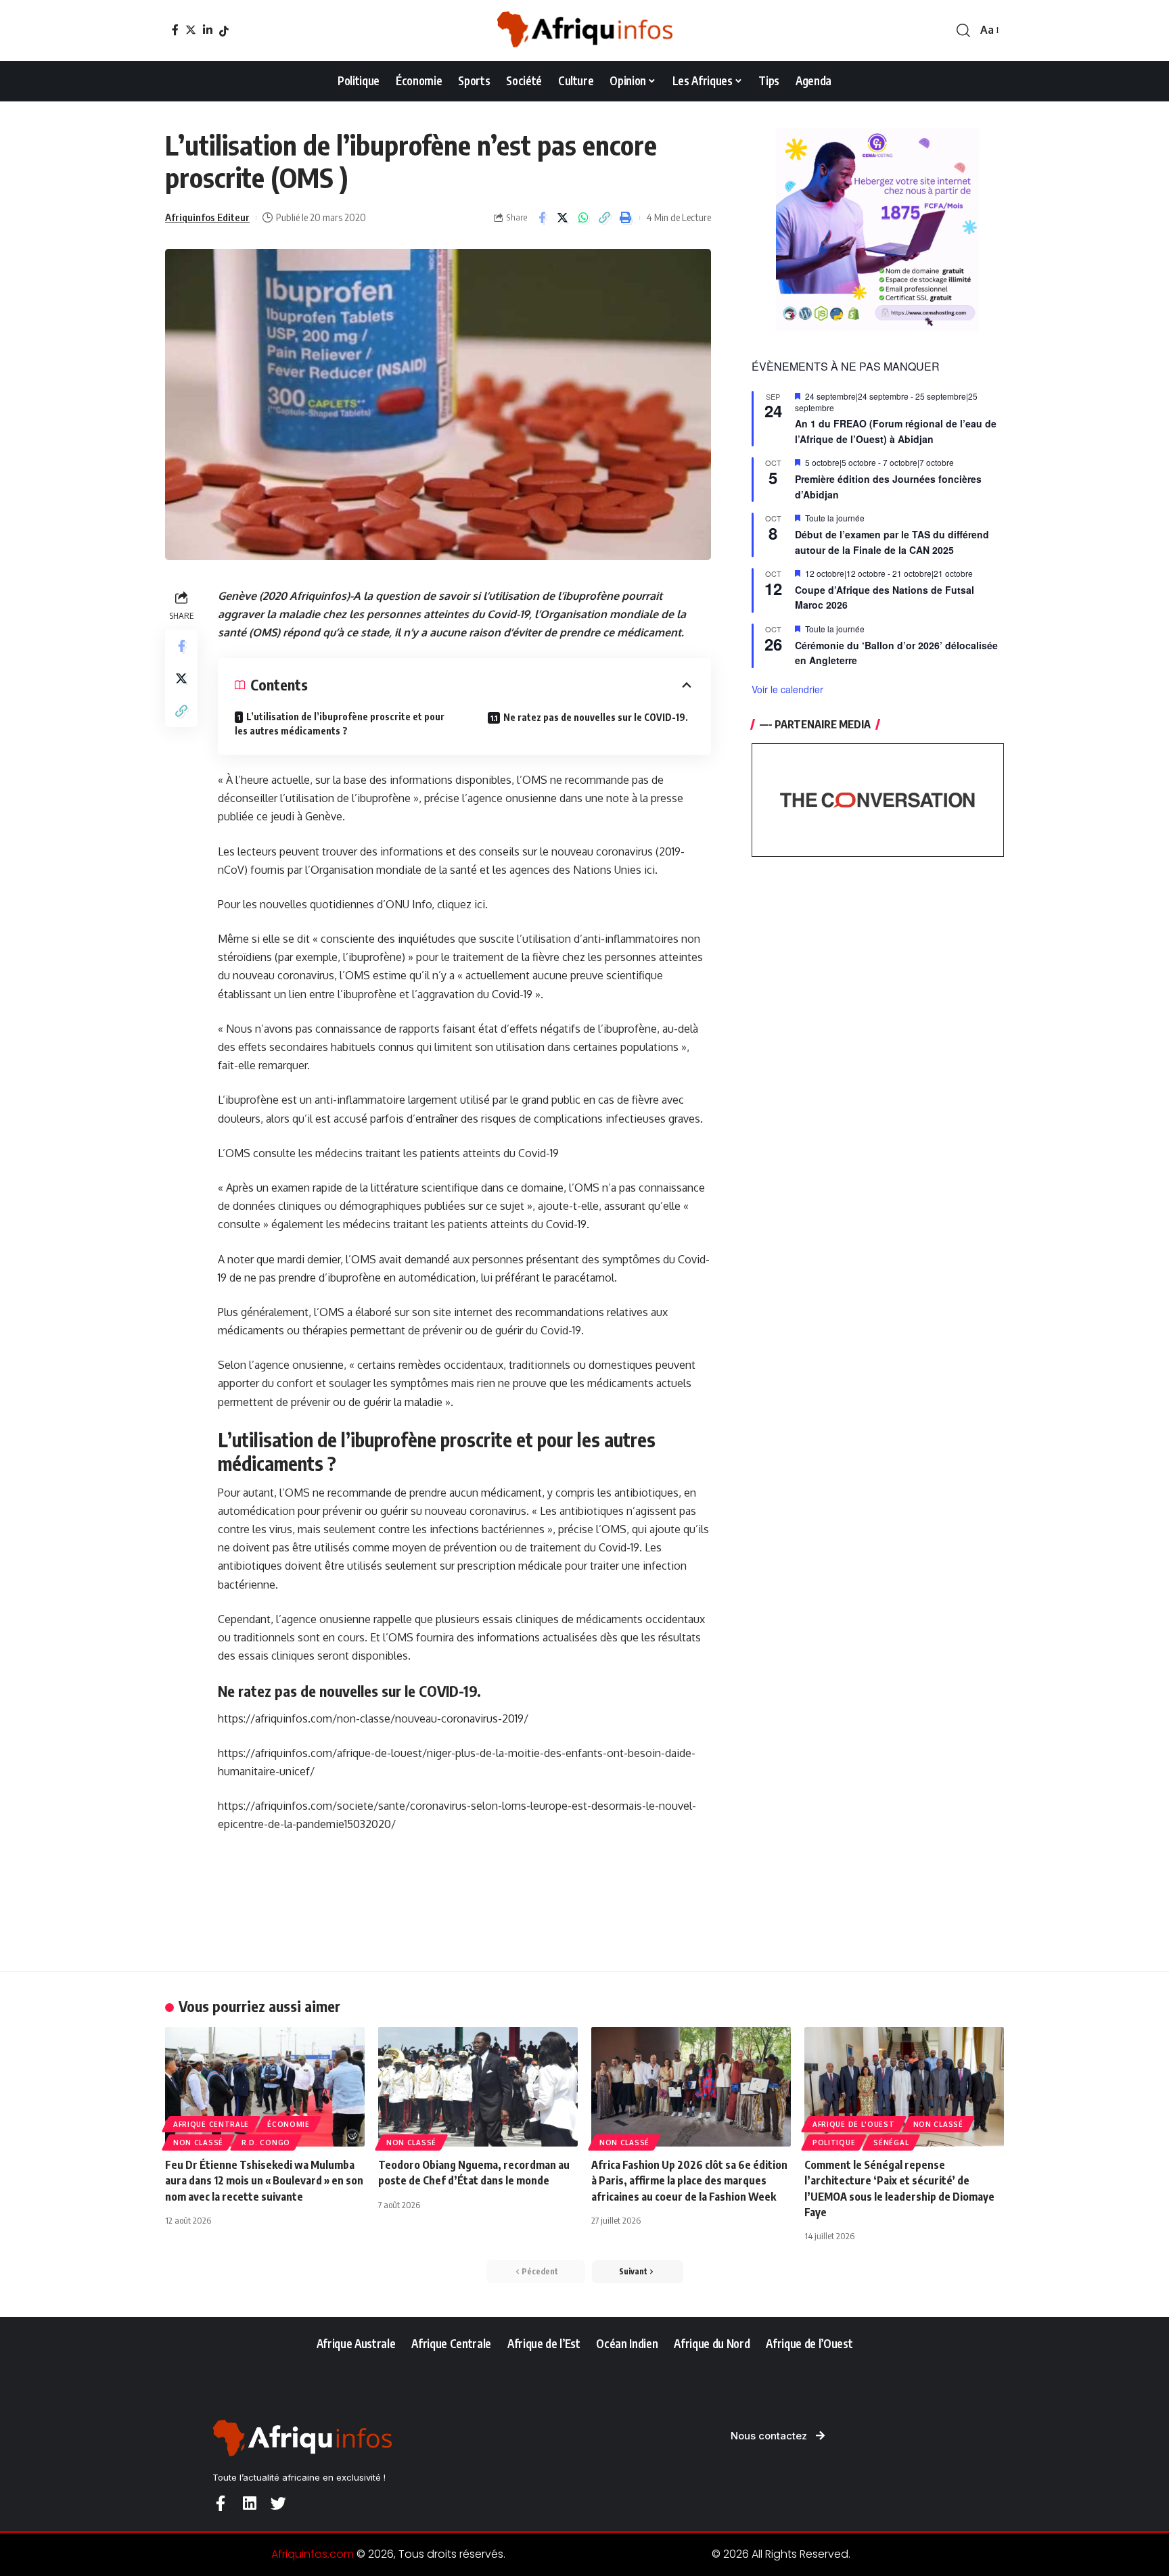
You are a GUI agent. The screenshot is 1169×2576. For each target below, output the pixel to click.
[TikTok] (224, 31)
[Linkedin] (249, 2503)
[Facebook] (175, 30)
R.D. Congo (266, 2142)
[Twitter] (191, 30)
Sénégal (891, 2142)
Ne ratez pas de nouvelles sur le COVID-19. (596, 717)
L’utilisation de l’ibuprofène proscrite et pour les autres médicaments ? (340, 724)
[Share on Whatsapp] (584, 218)
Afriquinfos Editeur (207, 217)
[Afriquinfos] (584, 30)
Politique (834, 2142)
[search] (963, 30)
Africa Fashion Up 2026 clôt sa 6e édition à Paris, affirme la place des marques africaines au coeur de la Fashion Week (689, 2180)
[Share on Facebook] (542, 218)
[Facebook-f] (220, 2503)
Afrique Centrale (211, 2124)
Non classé (198, 2142)
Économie (289, 2124)
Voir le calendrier (787, 689)
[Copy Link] (605, 218)
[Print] (626, 218)
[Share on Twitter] (563, 218)
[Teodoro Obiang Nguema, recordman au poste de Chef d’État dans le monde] (478, 2087)
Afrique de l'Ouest (854, 2124)
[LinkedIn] (208, 30)
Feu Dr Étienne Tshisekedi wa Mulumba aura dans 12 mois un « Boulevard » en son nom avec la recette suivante (264, 2180)
